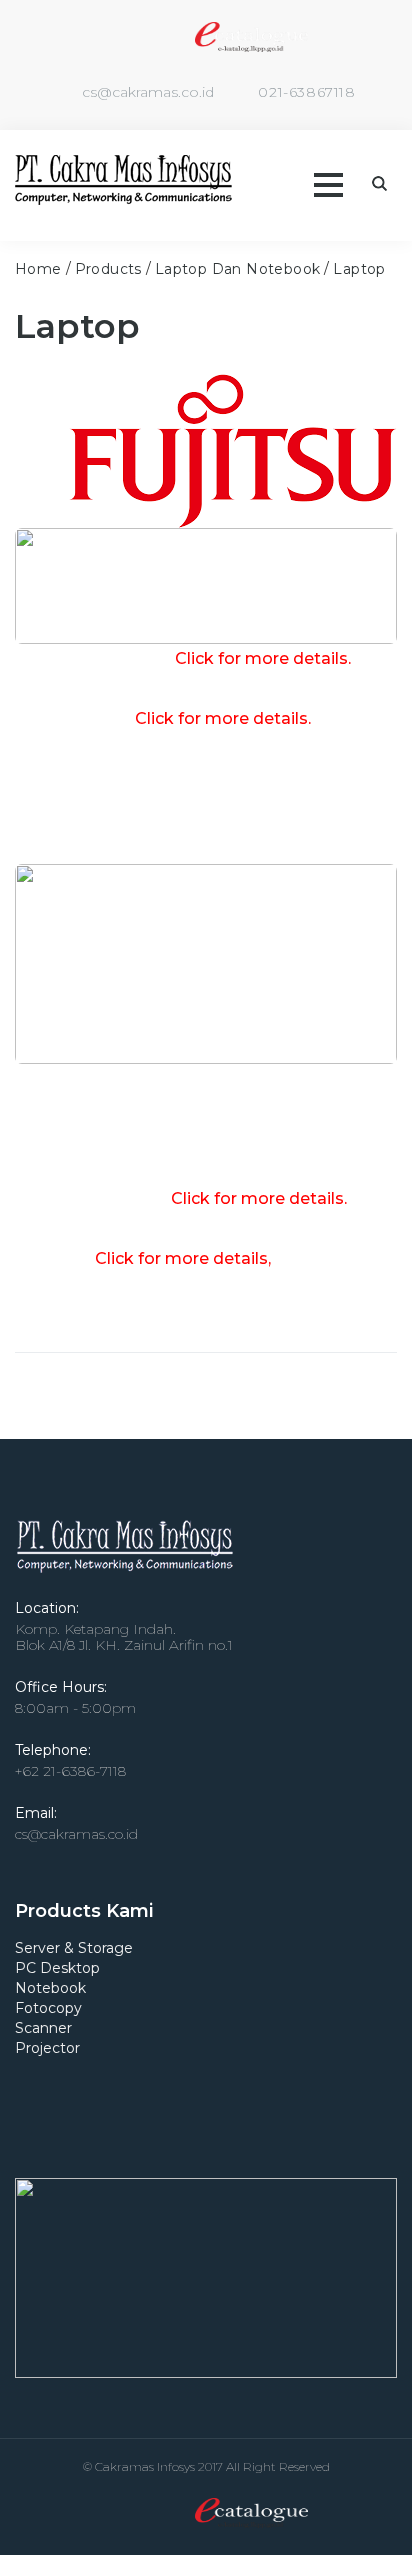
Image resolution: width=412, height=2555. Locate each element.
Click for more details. (223, 718)
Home (38, 269)
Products (108, 269)
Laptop (359, 269)
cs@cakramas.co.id (148, 92)
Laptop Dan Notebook (238, 269)
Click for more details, (183, 1258)
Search (379, 183)
